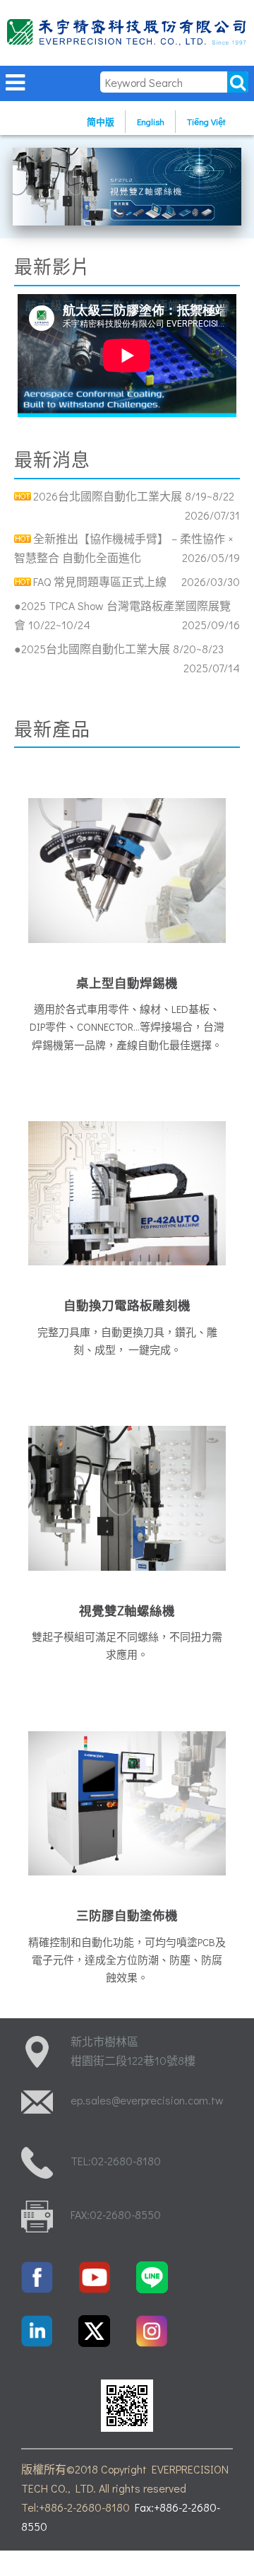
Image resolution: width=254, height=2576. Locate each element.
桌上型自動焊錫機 (127, 983)
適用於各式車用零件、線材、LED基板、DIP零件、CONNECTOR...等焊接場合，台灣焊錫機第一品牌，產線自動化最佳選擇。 (127, 1026)
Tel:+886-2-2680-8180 (75, 2507)
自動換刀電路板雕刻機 (127, 1305)
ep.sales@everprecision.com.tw (147, 2100)
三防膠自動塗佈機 (127, 1915)
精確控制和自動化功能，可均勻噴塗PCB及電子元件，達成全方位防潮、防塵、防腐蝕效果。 (127, 1960)
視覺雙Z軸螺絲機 (127, 1611)
